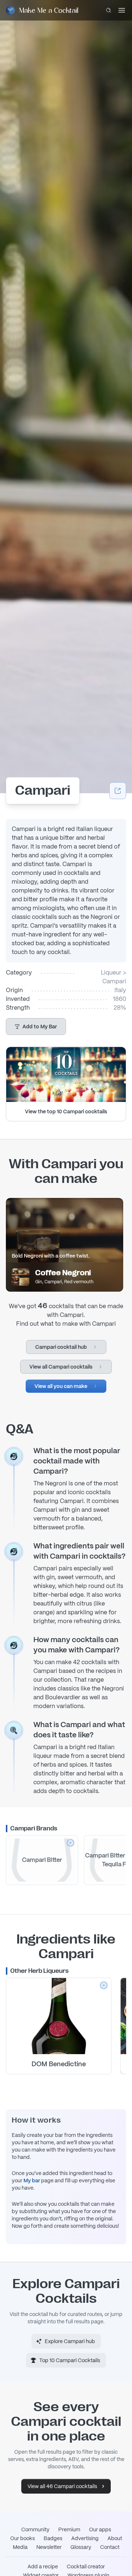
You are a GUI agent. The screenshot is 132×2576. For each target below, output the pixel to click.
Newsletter (49, 2547)
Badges (53, 2538)
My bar (32, 2180)
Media (20, 2547)
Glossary (81, 2547)
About (115, 2538)
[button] (36, 1027)
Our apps (100, 2529)
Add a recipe (43, 2566)
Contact (110, 2547)
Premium (69, 2529)
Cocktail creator (86, 2566)
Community (35, 2529)
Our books (23, 2538)
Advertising (85, 2538)
